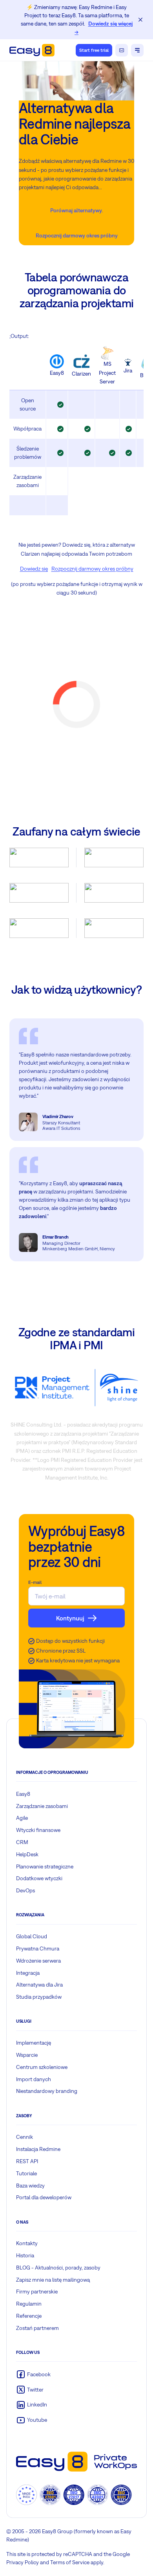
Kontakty (27, 2243)
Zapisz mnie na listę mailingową (53, 2280)
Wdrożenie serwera (38, 1961)
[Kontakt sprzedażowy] (122, 50)
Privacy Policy (23, 2562)
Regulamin (29, 2304)
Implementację (34, 2043)
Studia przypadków (39, 1997)
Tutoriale (26, 2173)
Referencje (29, 2316)
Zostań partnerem (37, 2328)
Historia (25, 2255)
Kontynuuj (70, 1618)
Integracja (28, 1973)
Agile (22, 1818)
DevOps (25, 1890)
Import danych (34, 2079)
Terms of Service (70, 2562)
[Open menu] (137, 50)
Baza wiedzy (30, 2186)
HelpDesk (27, 1854)
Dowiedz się (34, 569)
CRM (22, 1842)
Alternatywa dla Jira (39, 1985)
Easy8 (23, 1794)
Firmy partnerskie (37, 2291)
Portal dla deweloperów (44, 2197)
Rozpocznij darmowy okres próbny (77, 235)
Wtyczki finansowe (38, 1830)
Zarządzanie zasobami (42, 1806)
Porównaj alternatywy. (76, 210)
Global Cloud (32, 1936)
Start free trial (94, 50)
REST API (27, 2161)
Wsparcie (27, 2055)
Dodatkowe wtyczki (39, 1878)
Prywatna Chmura (38, 1948)
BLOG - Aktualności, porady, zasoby (58, 2268)
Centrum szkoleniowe (42, 2067)
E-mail (35, 1582)
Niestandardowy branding (47, 2091)
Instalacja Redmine (38, 2149)
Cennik (25, 2137)
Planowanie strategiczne (45, 1866)
